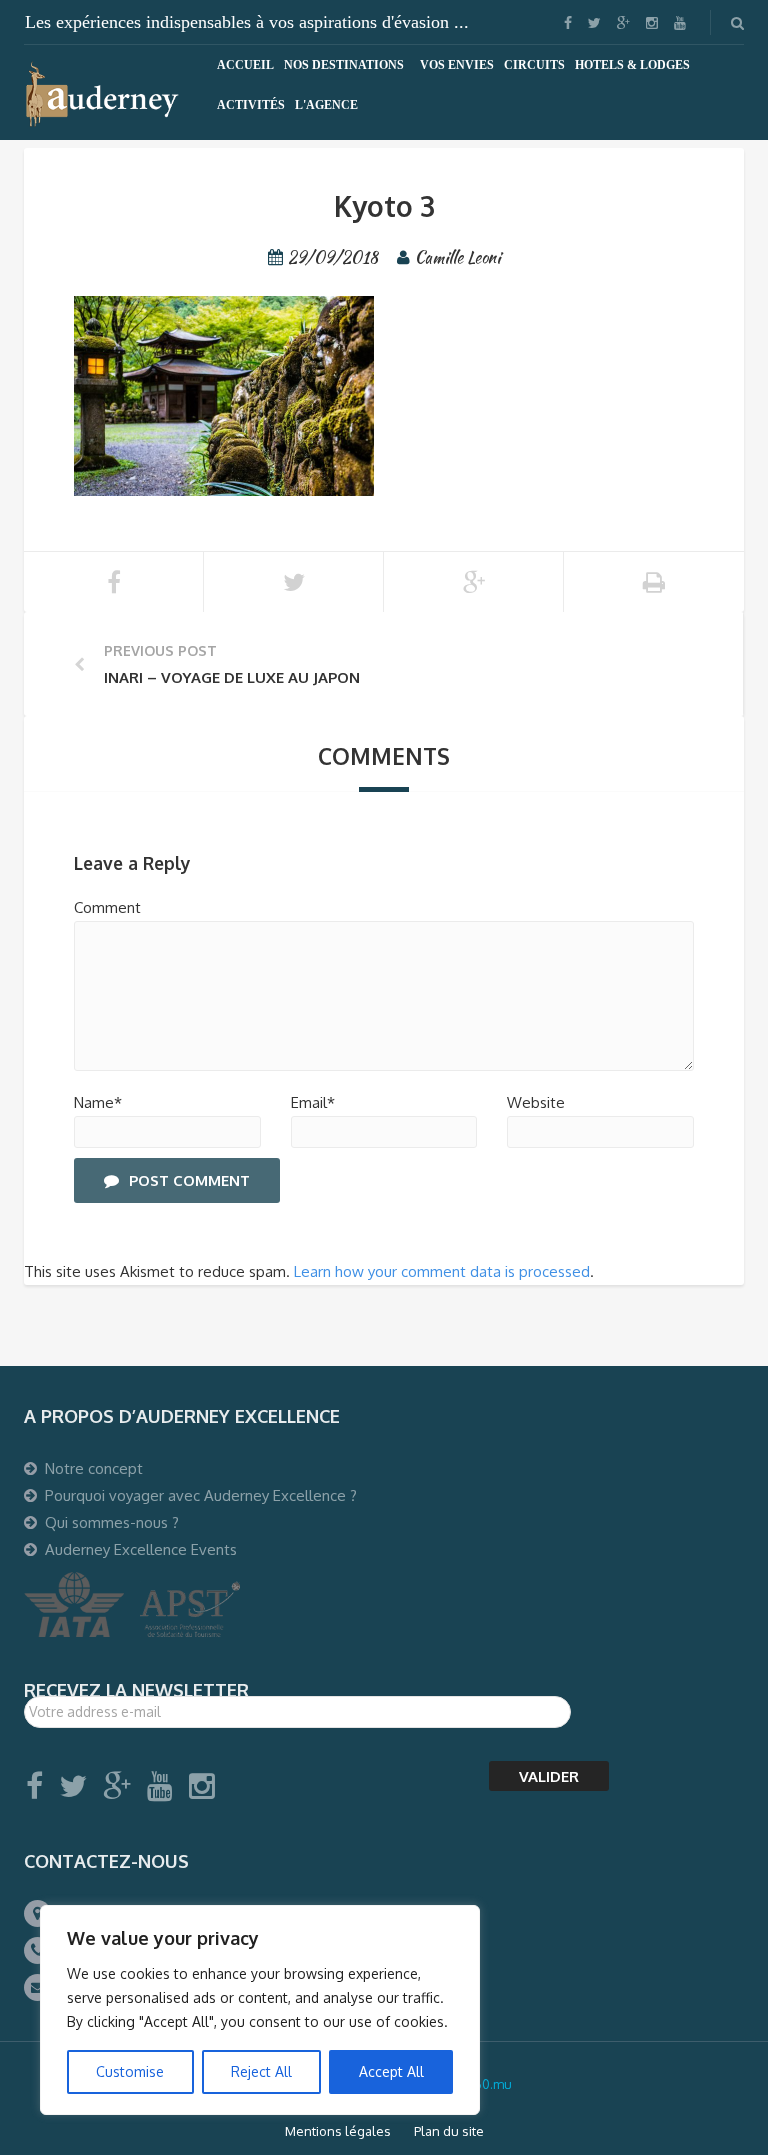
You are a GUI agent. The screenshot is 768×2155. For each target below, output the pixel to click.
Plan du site (449, 2131)
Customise (130, 2071)
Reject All (261, 2071)
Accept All (391, 2071)
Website (536, 1102)
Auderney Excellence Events (141, 1549)
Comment (107, 907)
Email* (313, 1102)
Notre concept (94, 1468)
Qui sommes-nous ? (112, 1522)
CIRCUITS (534, 65)
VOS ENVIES (457, 65)
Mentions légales (338, 2131)
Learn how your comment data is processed (442, 1271)
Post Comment (189, 1180)
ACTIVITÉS (251, 105)
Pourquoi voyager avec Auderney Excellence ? (201, 1495)
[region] (260, 2010)
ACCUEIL (245, 65)
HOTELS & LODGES (632, 65)
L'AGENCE (326, 105)
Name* (98, 1102)
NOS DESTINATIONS (344, 65)
